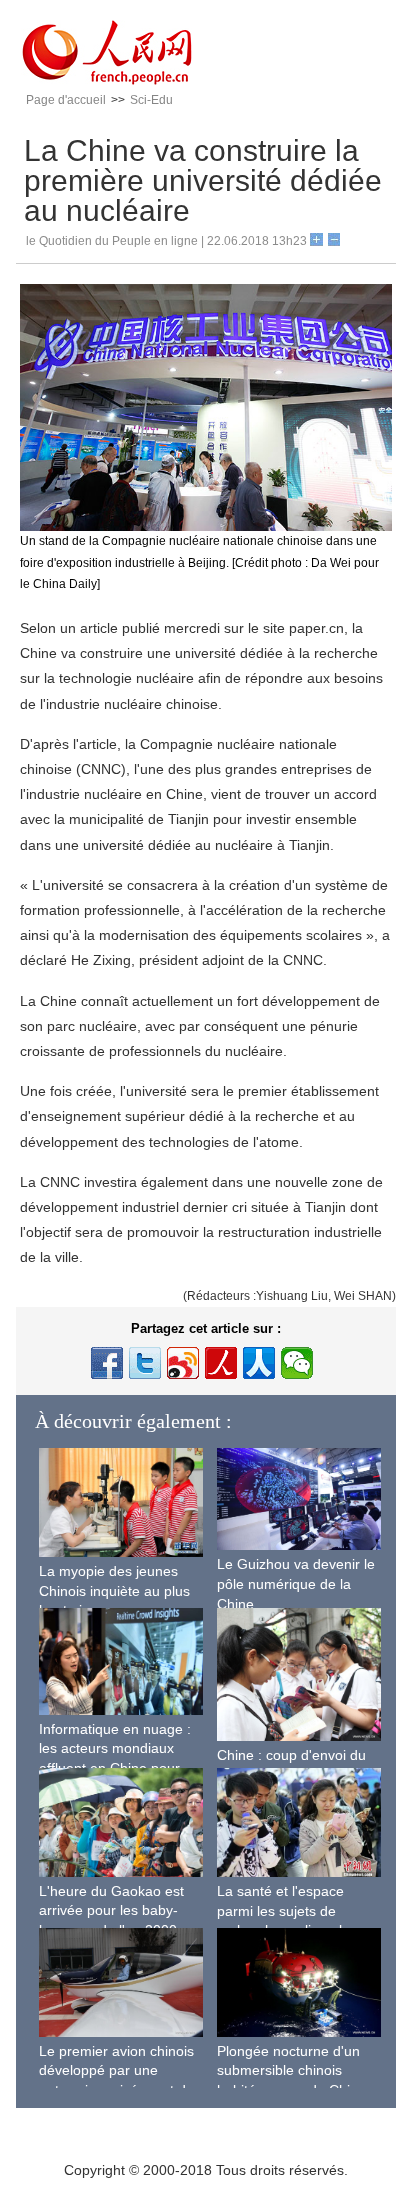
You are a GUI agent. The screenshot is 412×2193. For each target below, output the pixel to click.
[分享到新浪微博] (183, 1363)
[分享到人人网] (259, 1363)
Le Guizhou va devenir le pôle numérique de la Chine (296, 1583)
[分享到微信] (297, 1363)
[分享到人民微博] (221, 1363)
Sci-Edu (151, 100)
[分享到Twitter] (145, 1363)
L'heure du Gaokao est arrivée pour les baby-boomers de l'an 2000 (111, 1910)
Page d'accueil (66, 100)
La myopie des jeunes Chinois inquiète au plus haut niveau (114, 1590)
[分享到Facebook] (107, 1363)
